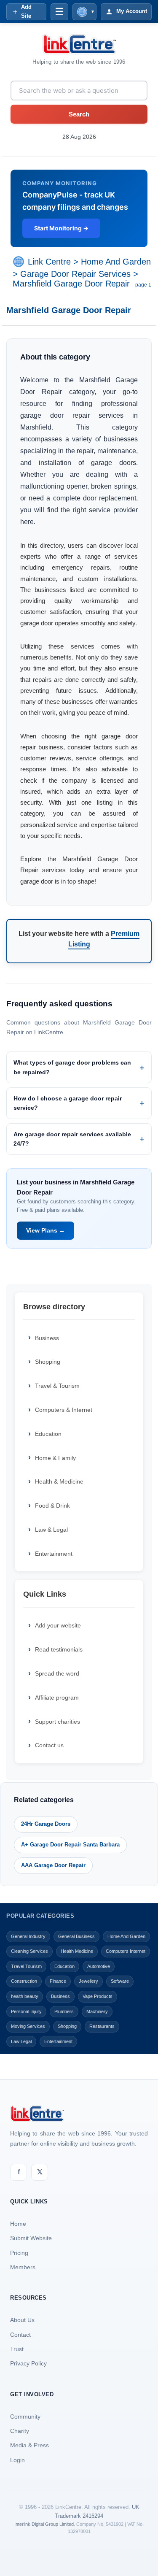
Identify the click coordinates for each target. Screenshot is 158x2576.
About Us (22, 2320)
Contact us (49, 1745)
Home (18, 2224)
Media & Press (29, 2445)
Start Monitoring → (61, 228)
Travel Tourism (26, 1966)
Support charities (58, 1722)
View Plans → (46, 1230)
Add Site (26, 11)
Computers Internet (126, 1951)
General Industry (28, 1936)
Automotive (99, 1966)
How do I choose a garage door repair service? (68, 1103)
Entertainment (54, 1554)
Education (48, 1434)
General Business (76, 1936)
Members (23, 2267)
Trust (17, 2349)
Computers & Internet (64, 1410)
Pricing (19, 2253)
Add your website (58, 1625)
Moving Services (28, 2026)
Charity (20, 2431)
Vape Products (98, 1996)
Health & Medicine (59, 1481)
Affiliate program (57, 1698)
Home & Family (55, 1458)
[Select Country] (20, 262)
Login (17, 2460)
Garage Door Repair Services (75, 274)
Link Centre (49, 262)
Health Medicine (77, 1951)
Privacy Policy (28, 2363)
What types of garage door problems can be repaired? (72, 1067)
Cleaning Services (29, 1951)
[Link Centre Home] (79, 44)
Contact (20, 2335)
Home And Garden (116, 262)
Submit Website (31, 2238)
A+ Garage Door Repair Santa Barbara (70, 1845)
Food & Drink (52, 1506)
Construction (24, 1981)
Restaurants (102, 2026)
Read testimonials (59, 1649)
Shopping (48, 1362)
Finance (58, 1981)
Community (25, 2417)
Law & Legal (51, 1530)
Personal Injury (26, 2011)
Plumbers (64, 2011)
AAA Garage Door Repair (53, 1865)
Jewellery (88, 1981)
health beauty (25, 1996)
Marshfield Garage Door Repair (71, 284)
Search (79, 114)
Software (120, 1981)
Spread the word (57, 1673)
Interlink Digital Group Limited (44, 2524)
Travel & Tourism (57, 1386)
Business (47, 1338)
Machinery (97, 2011)
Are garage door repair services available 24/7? (72, 1139)
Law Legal (21, 2041)
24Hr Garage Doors (46, 1824)
